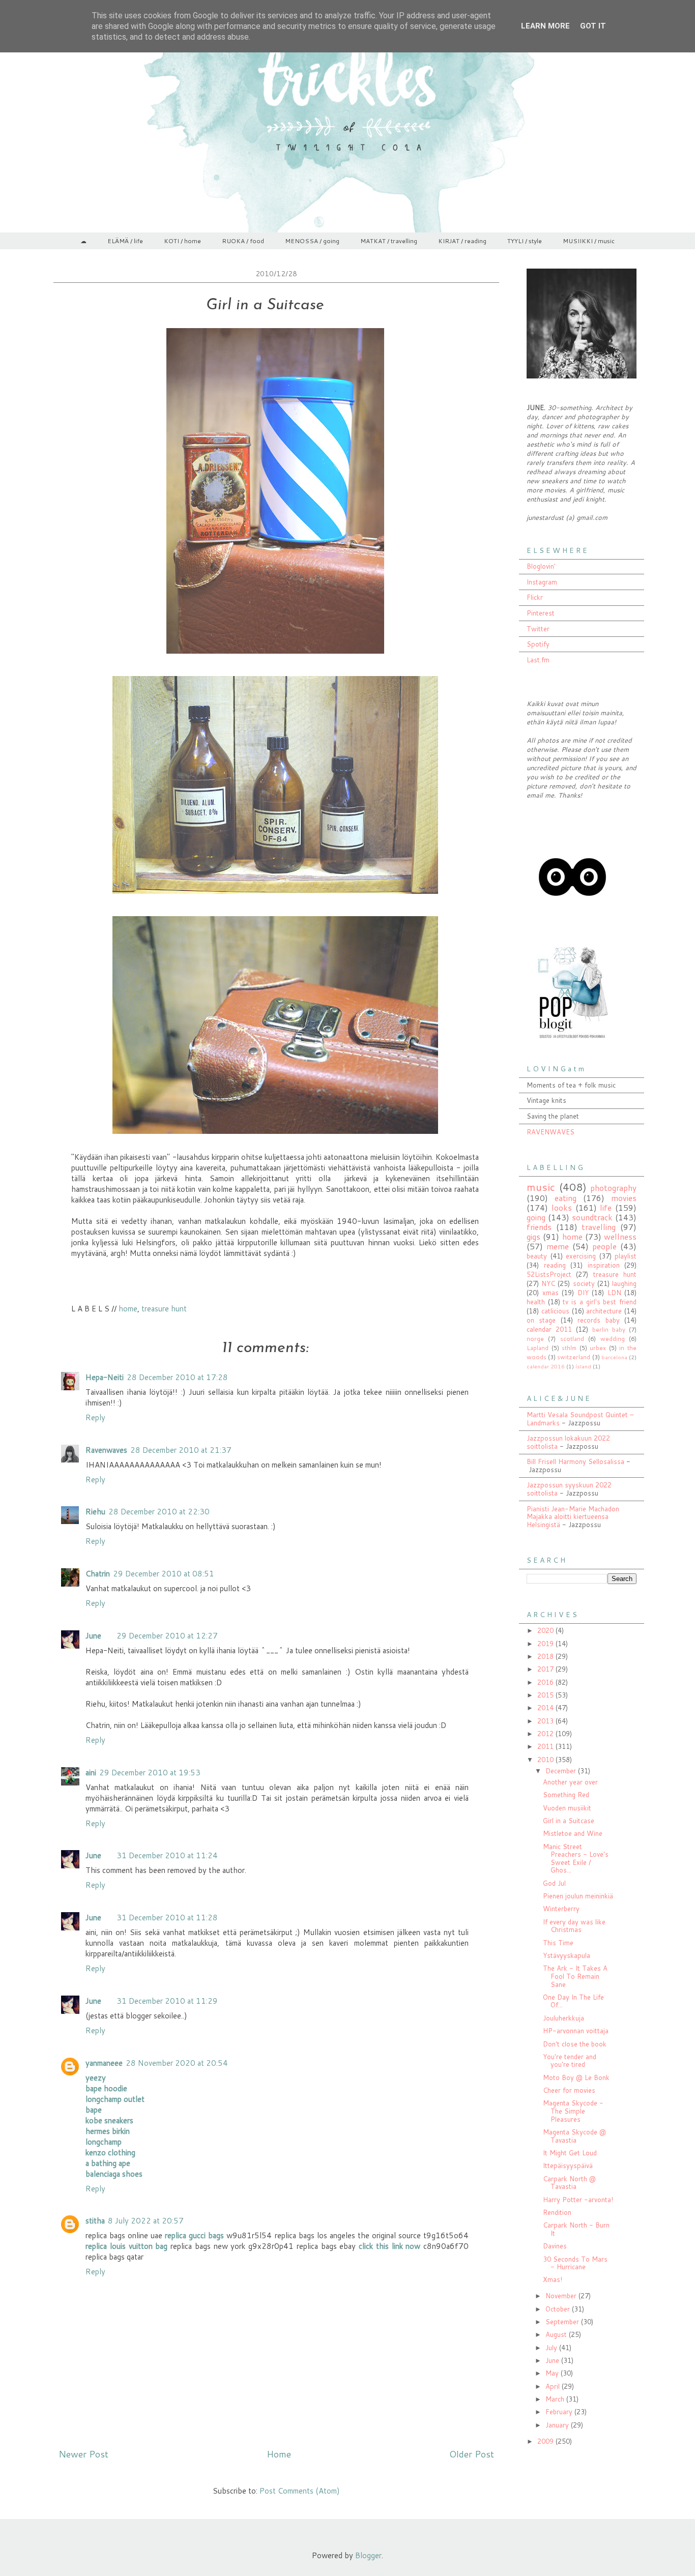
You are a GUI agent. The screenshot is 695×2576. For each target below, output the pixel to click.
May (553, 2373)
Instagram (542, 582)
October (559, 2309)
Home (279, 2454)
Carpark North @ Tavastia (569, 2183)
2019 (546, 1644)
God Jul (554, 1883)
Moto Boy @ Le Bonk (576, 2077)
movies (624, 1198)
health (536, 1302)
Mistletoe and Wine (573, 1833)
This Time (558, 1943)
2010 (546, 1760)
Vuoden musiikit (567, 1808)
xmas (551, 1293)
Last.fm (538, 660)
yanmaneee (104, 2063)
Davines (555, 2246)
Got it (593, 26)
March (556, 2399)
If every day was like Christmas (574, 1926)
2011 (546, 1746)
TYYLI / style (525, 241)
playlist (626, 1256)
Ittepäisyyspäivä (568, 2165)
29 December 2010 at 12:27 (167, 1636)
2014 (546, 1708)
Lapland (538, 1348)
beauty (537, 1256)
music (541, 1187)
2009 (546, 2441)
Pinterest (541, 613)
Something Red (566, 1795)
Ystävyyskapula (567, 1955)
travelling (599, 1227)
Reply (95, 1417)
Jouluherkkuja (563, 2018)
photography (613, 1188)
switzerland (574, 1357)
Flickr (535, 597)
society (584, 1283)
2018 (546, 1656)
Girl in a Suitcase (569, 1821)
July (552, 2348)
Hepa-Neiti (105, 1377)
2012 (546, 1734)
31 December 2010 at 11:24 (167, 1855)
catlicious (555, 1311)
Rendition (557, 2212)
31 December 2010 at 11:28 (167, 1918)
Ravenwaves (106, 1450)
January (558, 2425)
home (128, 1309)
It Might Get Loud (570, 2153)
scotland (572, 1339)
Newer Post (83, 2454)
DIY (583, 1293)
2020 (546, 1630)
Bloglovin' (541, 566)
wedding (613, 1339)
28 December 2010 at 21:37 (181, 1450)
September (563, 2322)
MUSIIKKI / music (589, 241)
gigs (533, 1237)
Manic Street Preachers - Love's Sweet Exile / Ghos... (576, 1858)
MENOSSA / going (312, 241)
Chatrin (98, 1574)
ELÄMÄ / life (125, 241)
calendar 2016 (546, 1366)
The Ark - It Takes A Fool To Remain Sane (575, 1976)
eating (566, 1198)
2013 (546, 1721)
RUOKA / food (243, 241)
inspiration (604, 1265)
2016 (546, 1682)
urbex (598, 1348)
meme (558, 1246)
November (562, 2296)
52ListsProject (549, 1274)
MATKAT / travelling (389, 241)
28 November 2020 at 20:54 (177, 2063)
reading (555, 1265)
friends (539, 1227)
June (93, 1636)
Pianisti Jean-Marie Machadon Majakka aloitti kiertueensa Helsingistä (573, 1517)
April (554, 2386)
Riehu (95, 1512)
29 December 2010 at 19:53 (150, 1773)
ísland (583, 1366)
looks (562, 1208)
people (604, 1246)
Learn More (545, 26)
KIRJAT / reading (462, 241)
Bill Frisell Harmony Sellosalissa (575, 1461)
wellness (620, 1237)
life (606, 1208)
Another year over (570, 1782)
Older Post (472, 2454)
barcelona (614, 1357)
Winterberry (561, 1909)
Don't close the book (575, 2044)
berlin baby (609, 1329)
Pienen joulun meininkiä (578, 1896)
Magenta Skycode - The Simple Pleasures (573, 2111)
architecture (604, 1311)
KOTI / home (182, 241)
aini (91, 1773)
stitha (95, 2221)
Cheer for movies (569, 2090)
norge (535, 1339)
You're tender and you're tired (570, 2061)
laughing (624, 1283)
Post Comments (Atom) (300, 2491)
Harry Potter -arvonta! (578, 2200)
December (562, 1771)
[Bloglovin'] (572, 920)
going (536, 1217)
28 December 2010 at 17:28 (177, 1377)
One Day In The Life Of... (573, 2001)
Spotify (538, 644)
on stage (541, 1320)
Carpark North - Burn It (576, 2229)
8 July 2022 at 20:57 (146, 2221)
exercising (581, 1256)
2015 (546, 1695)
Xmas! (553, 2279)
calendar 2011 (549, 1329)
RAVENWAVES (551, 1132)
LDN (614, 1293)
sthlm (569, 1348)
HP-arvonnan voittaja (576, 2031)
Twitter (538, 629)
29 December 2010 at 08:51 (164, 1574)
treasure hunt (164, 1309)
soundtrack (592, 1217)
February (560, 2412)
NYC (548, 1283)
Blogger (368, 2555)
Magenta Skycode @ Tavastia (574, 2136)
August (557, 2334)
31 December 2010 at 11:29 (167, 2001)
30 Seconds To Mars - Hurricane (575, 2263)
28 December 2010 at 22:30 (159, 1512)
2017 (546, 1669)
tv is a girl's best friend (600, 1302)
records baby (598, 1320)
